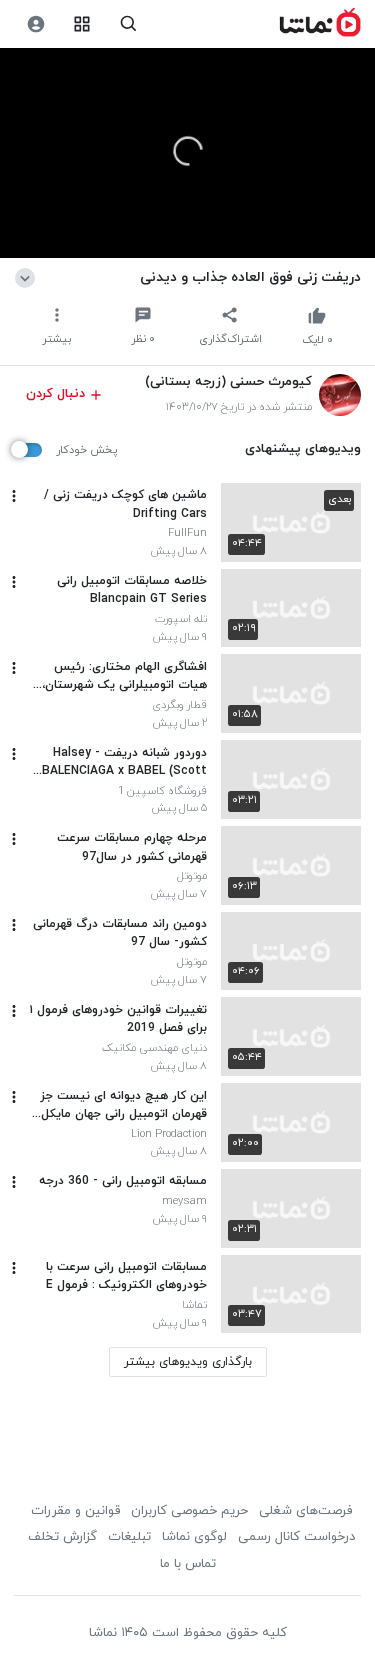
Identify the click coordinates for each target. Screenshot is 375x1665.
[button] (188, 151)
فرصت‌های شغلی (305, 1511)
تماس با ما (188, 1564)
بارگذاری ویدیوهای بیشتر (188, 1362)
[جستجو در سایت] (128, 24)
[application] (187, 153)
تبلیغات (129, 1537)
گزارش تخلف (62, 1537)
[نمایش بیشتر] (28, 277)
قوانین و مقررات (75, 1511)
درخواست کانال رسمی (296, 1537)
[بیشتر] (14, 496)
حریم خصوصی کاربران (189, 1511)
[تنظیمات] (35, 24)
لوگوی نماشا (194, 1537)
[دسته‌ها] (82, 24)
